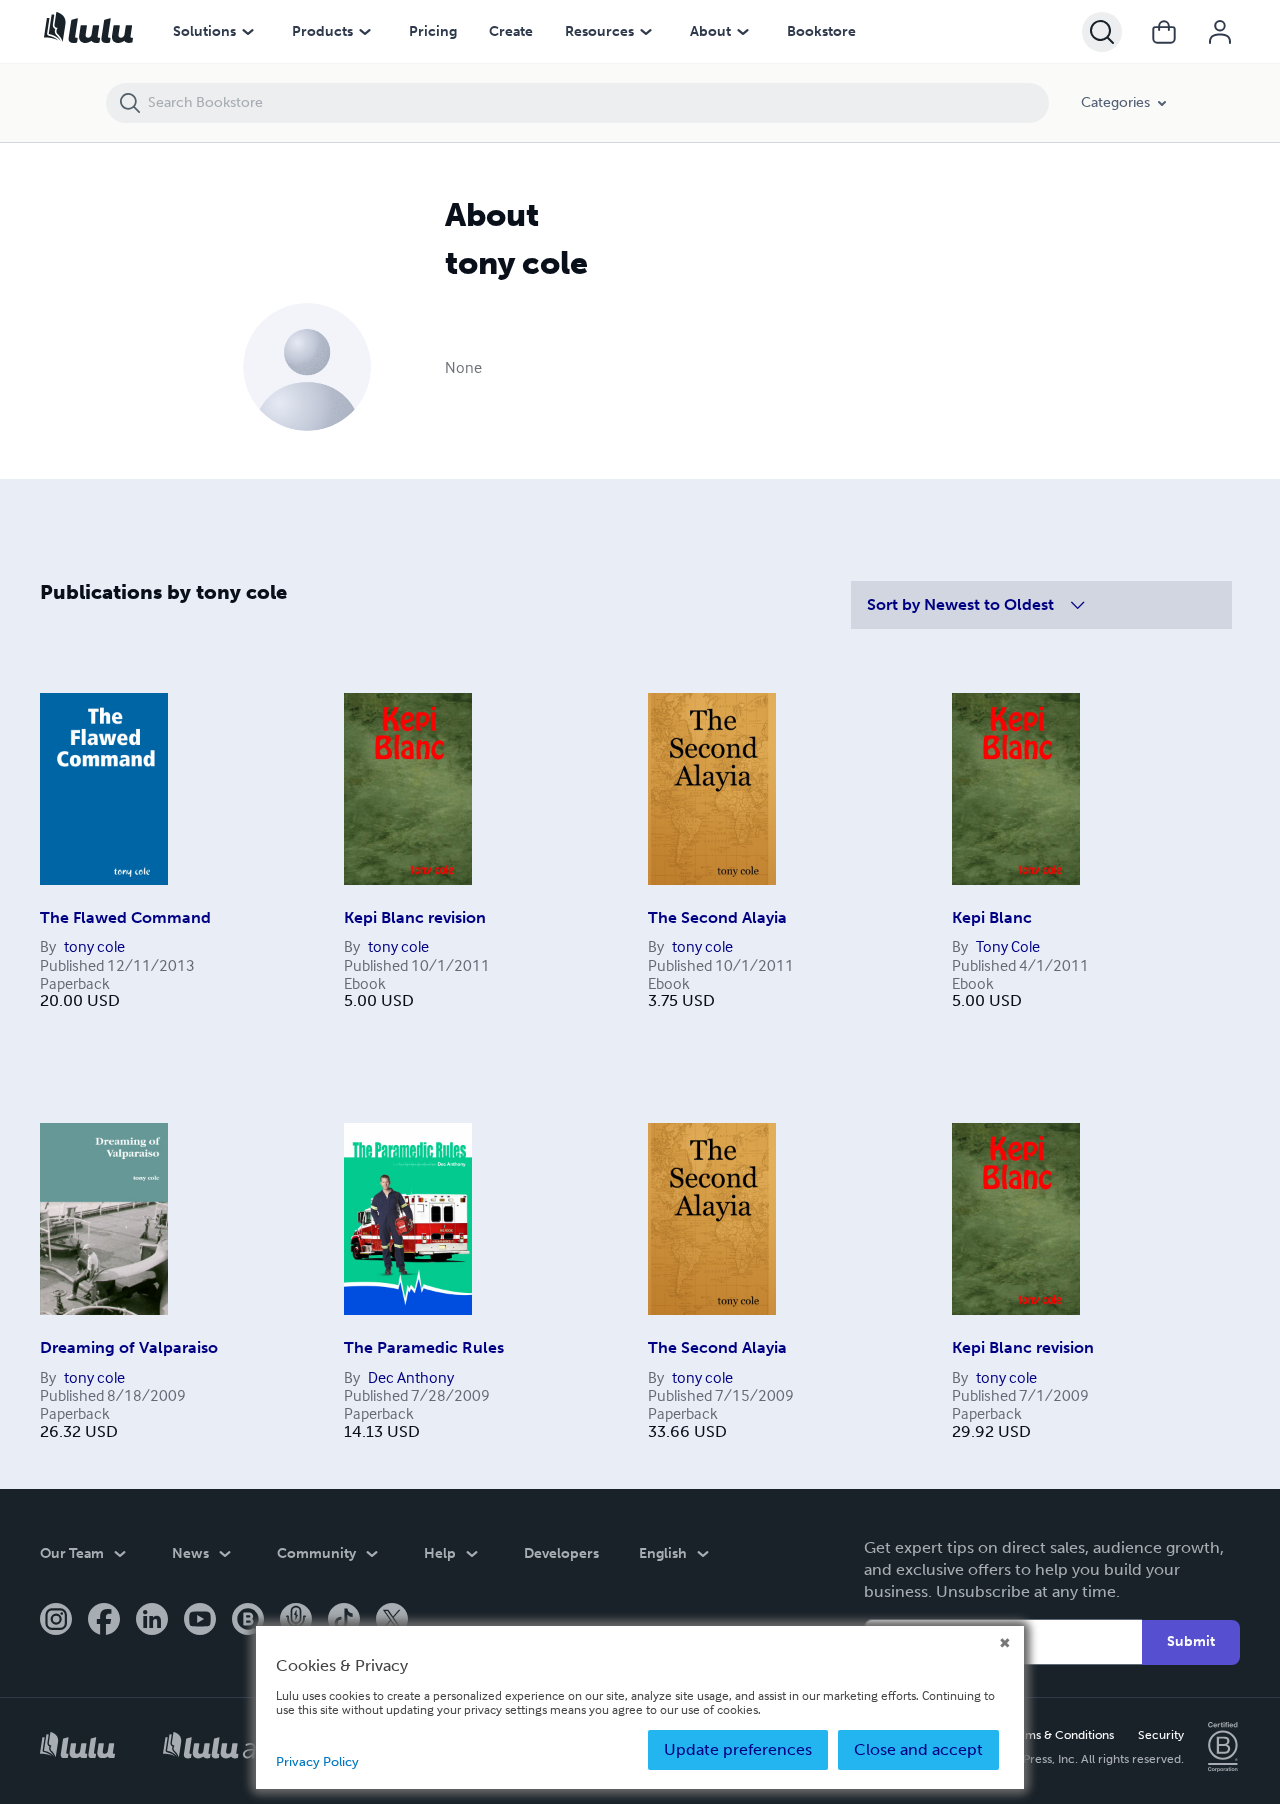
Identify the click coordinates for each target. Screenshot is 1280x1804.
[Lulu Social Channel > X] (392, 1621)
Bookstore (821, 31)
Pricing (433, 31)
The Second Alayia (717, 917)
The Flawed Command (125, 917)
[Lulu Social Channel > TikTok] (344, 1621)
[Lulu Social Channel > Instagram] (56, 1621)
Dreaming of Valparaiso (129, 1347)
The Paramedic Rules (424, 1347)
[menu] (248, 32)
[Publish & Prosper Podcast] (296, 1621)
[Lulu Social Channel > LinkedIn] (152, 1621)
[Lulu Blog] (248, 1621)
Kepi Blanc (992, 917)
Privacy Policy (317, 1761)
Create (511, 31)
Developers (561, 1553)
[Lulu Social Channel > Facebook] (104, 1621)
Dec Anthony (411, 1377)
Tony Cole (1008, 946)
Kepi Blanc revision (415, 917)
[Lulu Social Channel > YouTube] (200, 1621)
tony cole (94, 946)
